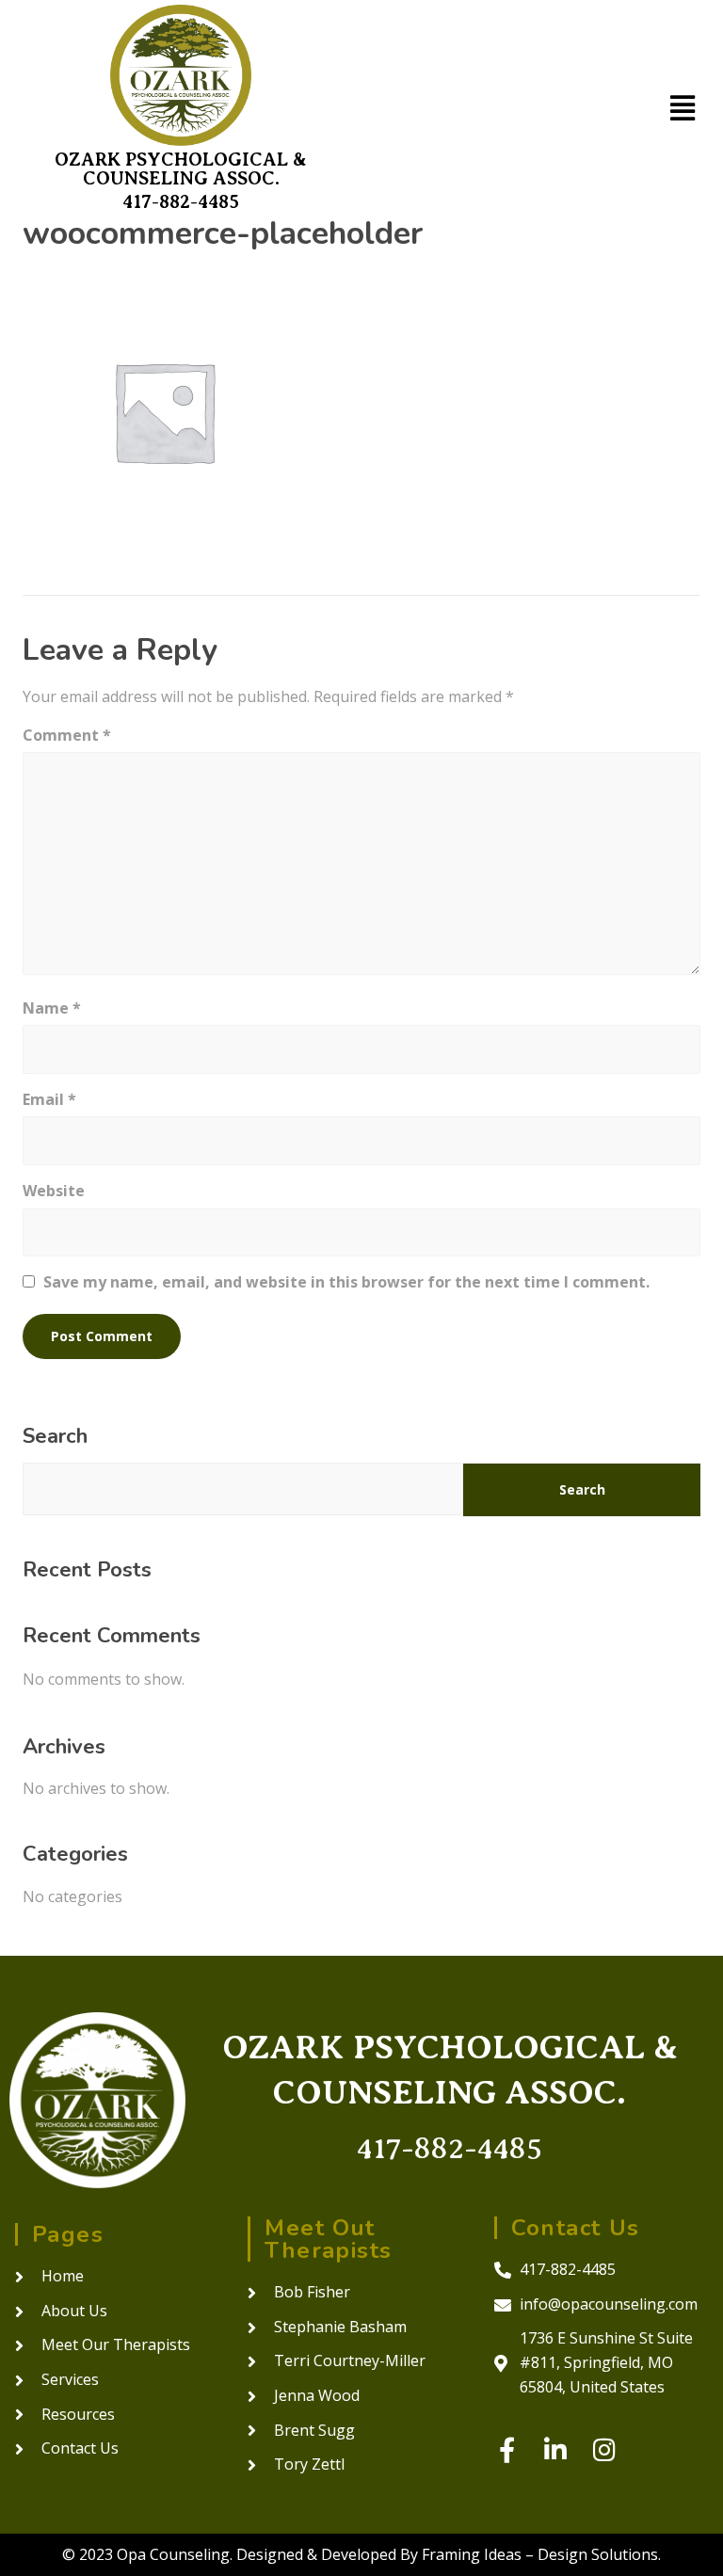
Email (49, 1099)
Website (54, 1191)
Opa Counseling (173, 2554)
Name (52, 1008)
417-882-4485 (181, 202)
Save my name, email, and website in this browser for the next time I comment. (346, 1282)
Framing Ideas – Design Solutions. (541, 2554)
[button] (682, 108)
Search (55, 1436)
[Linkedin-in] (556, 2449)
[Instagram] (605, 2449)
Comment (67, 735)
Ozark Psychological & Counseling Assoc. (181, 169)
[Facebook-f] (507, 2449)
